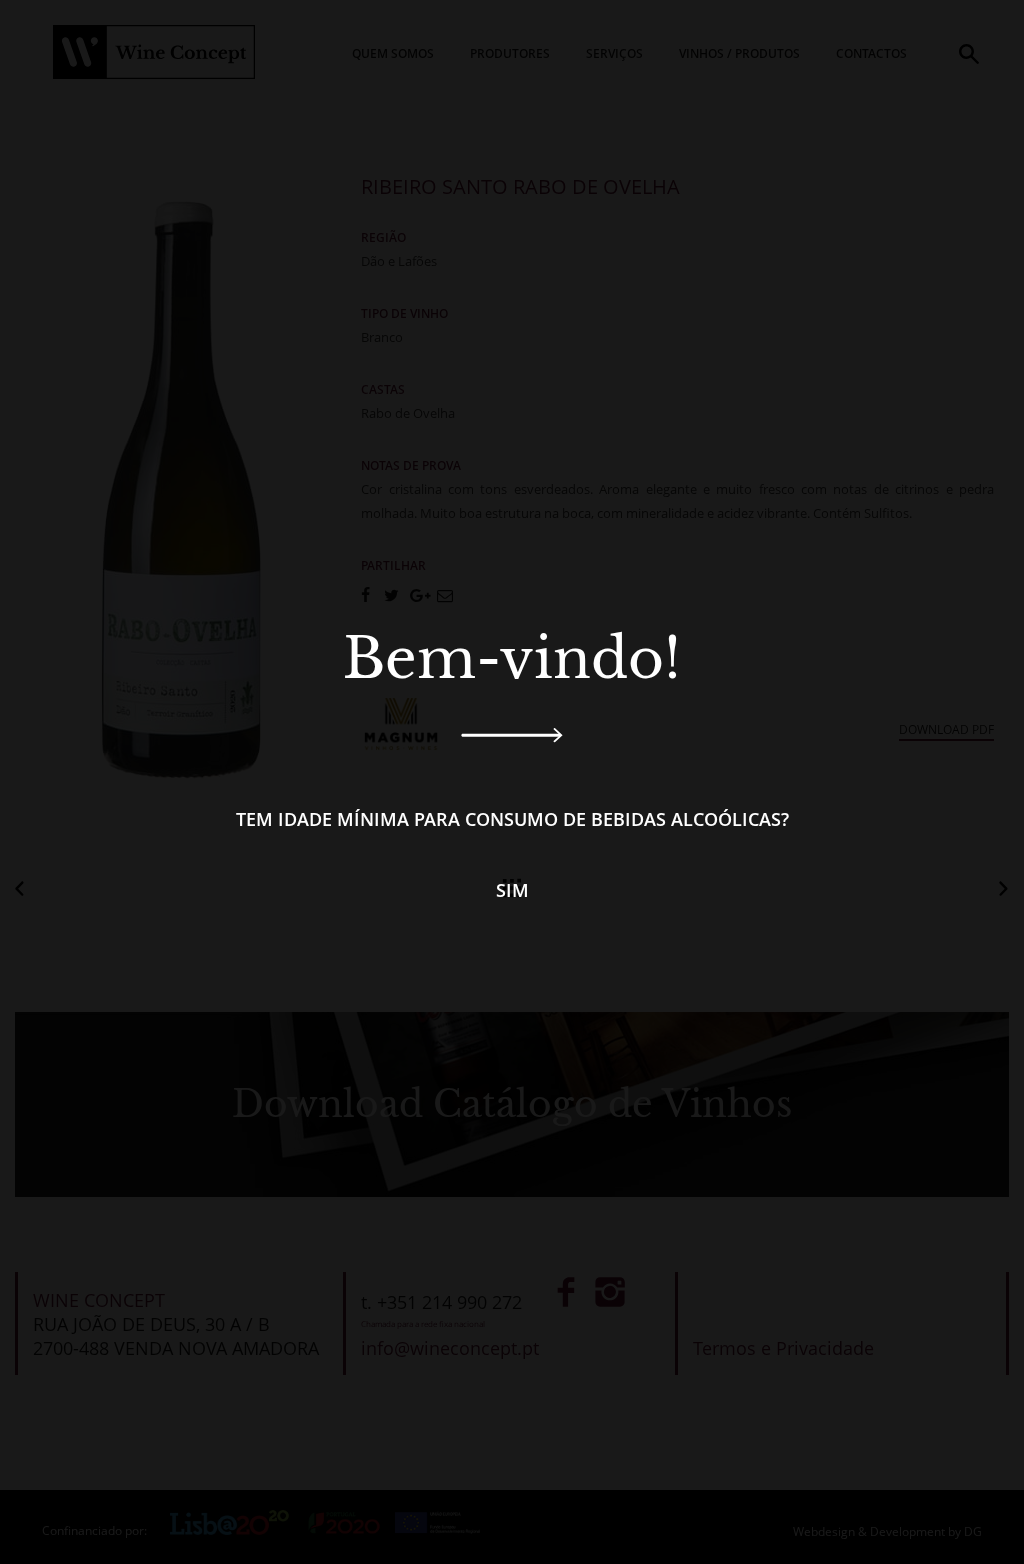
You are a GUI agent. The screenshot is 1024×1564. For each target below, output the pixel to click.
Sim (512, 890)
